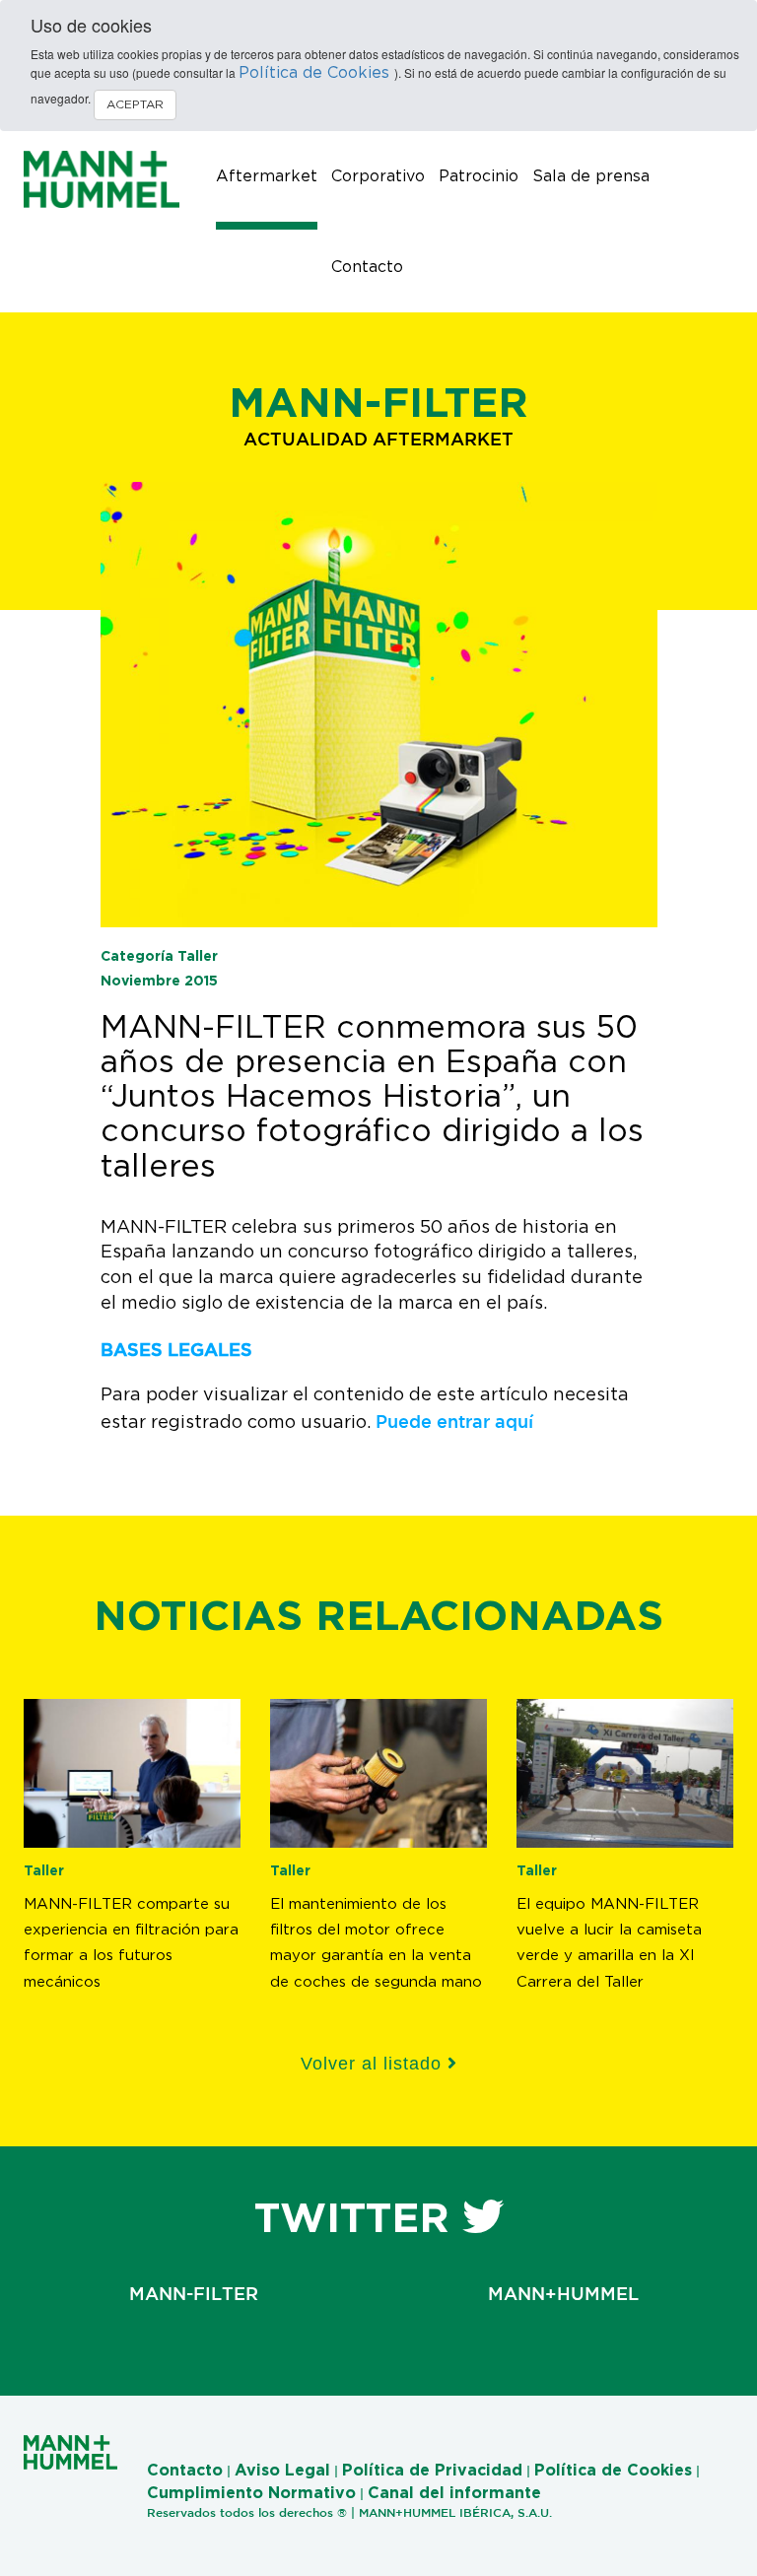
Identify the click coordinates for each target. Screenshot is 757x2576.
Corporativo (378, 176)
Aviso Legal (282, 2471)
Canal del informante (454, 2493)
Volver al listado (374, 2064)
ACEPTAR (135, 104)
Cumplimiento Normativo (251, 2493)
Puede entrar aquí (454, 1421)
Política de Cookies (316, 73)
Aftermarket (267, 176)
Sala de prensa (591, 176)
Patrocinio (479, 176)
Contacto (367, 267)
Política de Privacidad (432, 2471)
